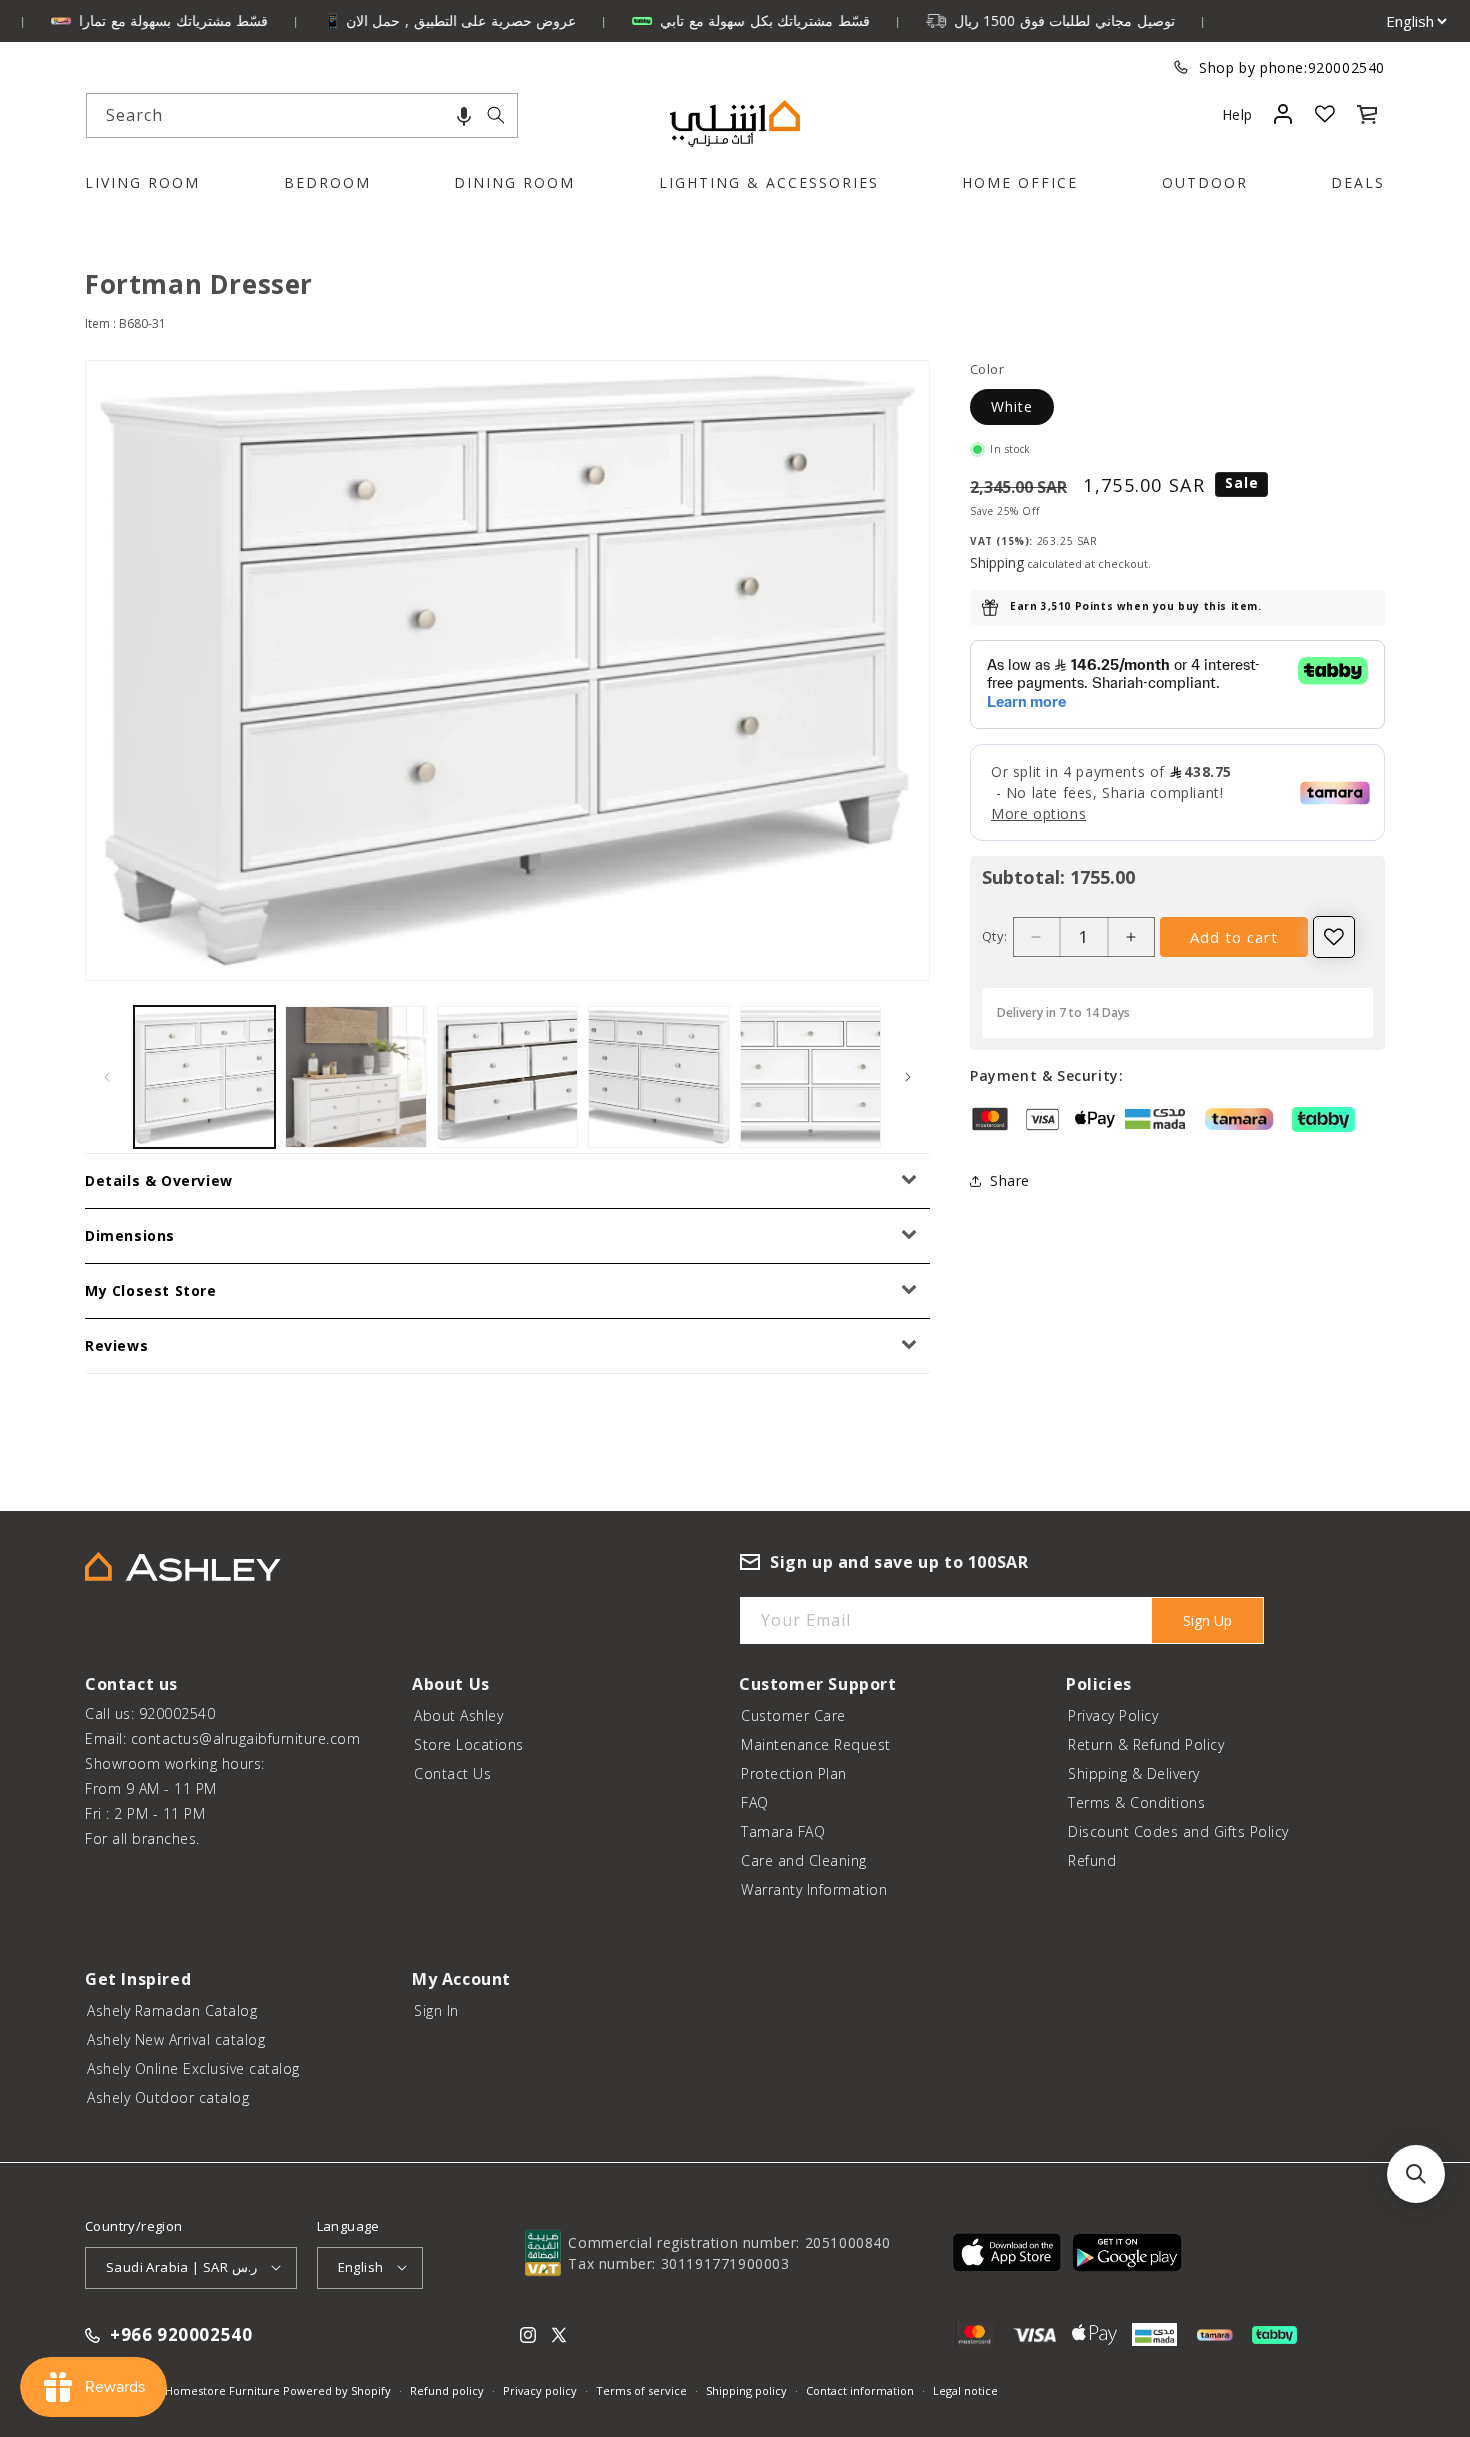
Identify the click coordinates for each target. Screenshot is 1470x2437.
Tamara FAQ (783, 1831)
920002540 (1346, 67)
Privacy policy (540, 2390)
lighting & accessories (769, 182)
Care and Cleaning (804, 1860)
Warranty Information (814, 1889)
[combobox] (302, 115)
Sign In (436, 2010)
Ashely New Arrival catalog (176, 2039)
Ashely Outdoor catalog (168, 2097)
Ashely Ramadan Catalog (172, 2010)
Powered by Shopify (337, 2390)
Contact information (860, 2390)
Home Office (1020, 182)
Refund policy (447, 2390)
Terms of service (641, 2390)
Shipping (997, 562)
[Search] (496, 115)
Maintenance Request (816, 1744)
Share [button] (1010, 1181)
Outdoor (1205, 182)
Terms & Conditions (1136, 1802)
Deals (1358, 182)
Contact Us (452, 1773)
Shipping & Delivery (1134, 1773)
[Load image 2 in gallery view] (355, 1076)
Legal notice (965, 2390)
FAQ (755, 1802)
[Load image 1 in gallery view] (204, 1076)
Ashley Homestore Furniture (203, 2390)
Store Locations (469, 1744)
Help (1237, 114)
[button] (464, 115)
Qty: (995, 936)
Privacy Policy (1113, 1715)
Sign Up (1207, 1620)
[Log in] (1282, 114)
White (1012, 406)
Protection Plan (794, 1773)
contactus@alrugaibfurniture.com (246, 1738)
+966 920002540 (181, 2335)
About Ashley (458, 1715)
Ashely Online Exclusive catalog (193, 2068)
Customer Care (793, 1715)
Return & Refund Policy (1146, 1744)
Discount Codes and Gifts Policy (1178, 1831)
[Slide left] (107, 1077)
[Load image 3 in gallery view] (507, 1076)
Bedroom (327, 182)
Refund (1092, 1860)
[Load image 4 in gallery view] (658, 1076)
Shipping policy (746, 2390)
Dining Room (514, 182)
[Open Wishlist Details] (1325, 114)
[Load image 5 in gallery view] (810, 1076)
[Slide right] (908, 1077)
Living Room (142, 182)
